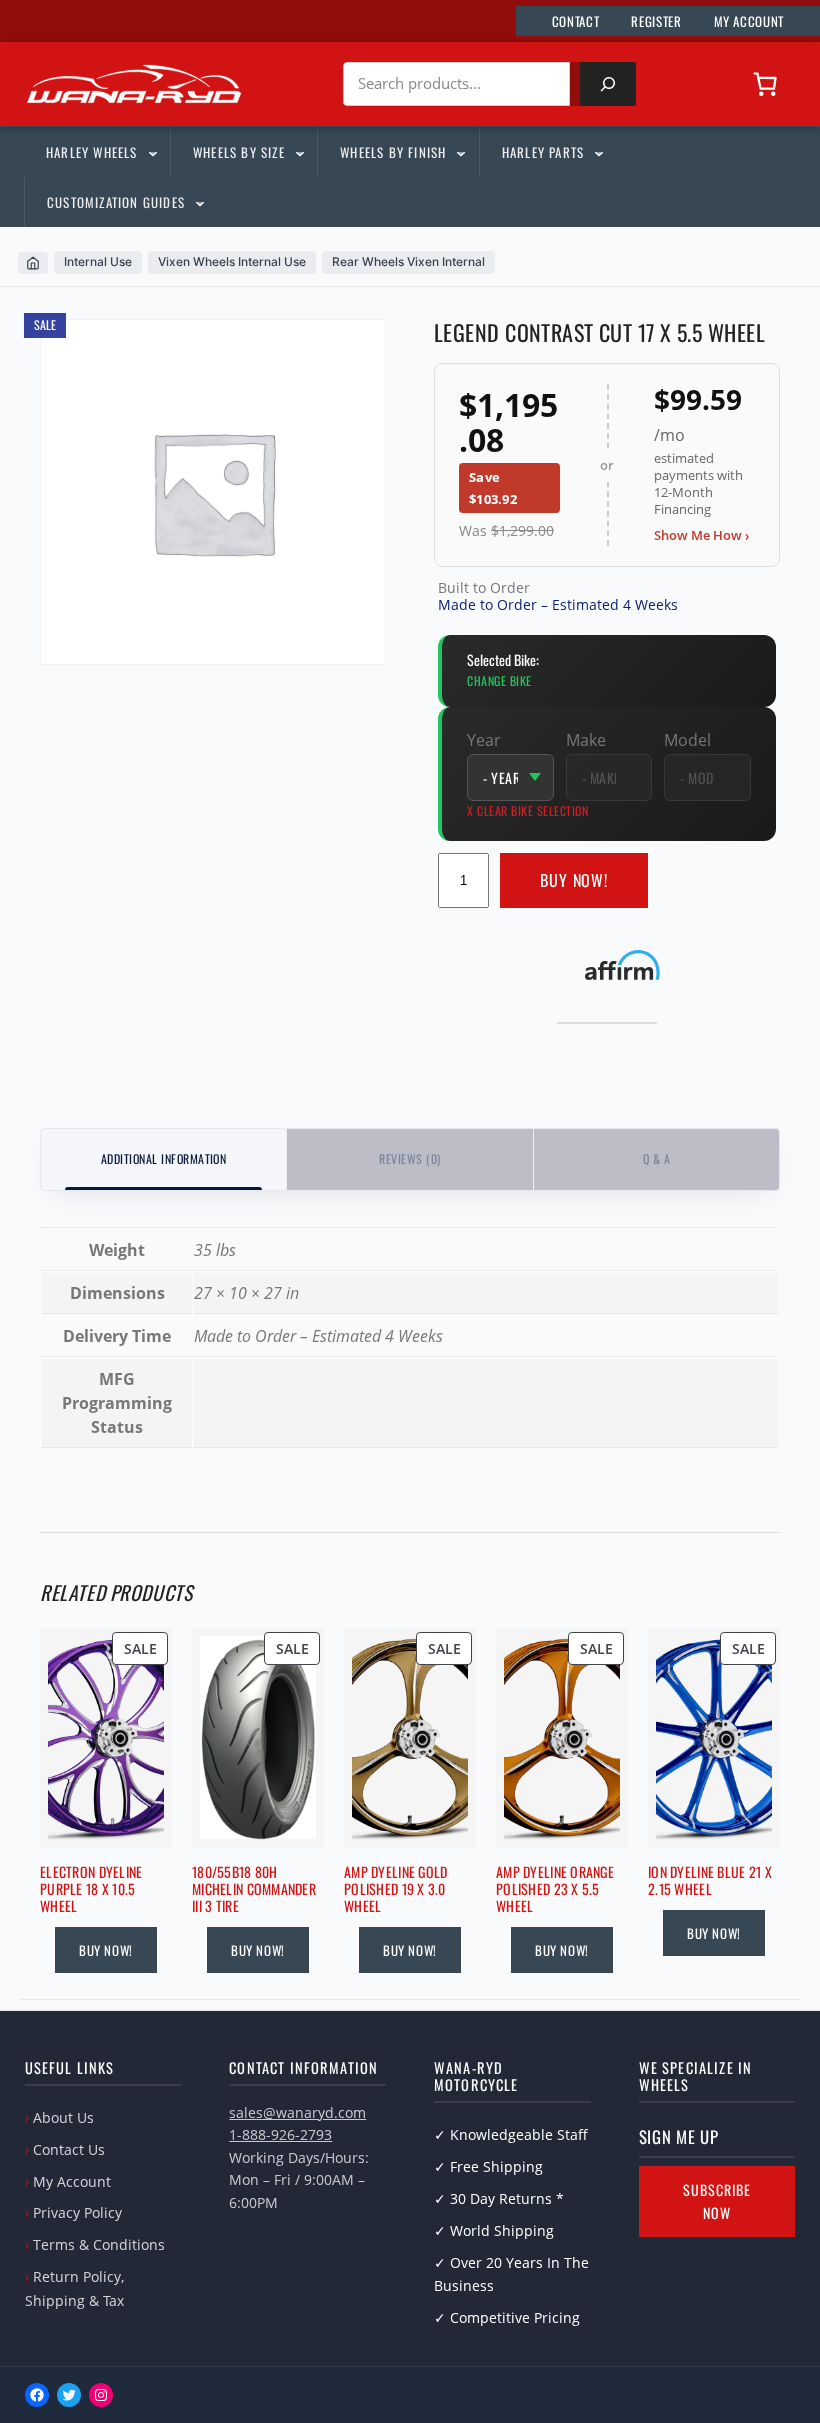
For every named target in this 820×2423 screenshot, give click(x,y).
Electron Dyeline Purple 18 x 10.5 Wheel (91, 1889)
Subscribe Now (717, 2201)
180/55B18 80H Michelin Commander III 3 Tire (254, 1889)
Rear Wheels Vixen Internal (408, 261)
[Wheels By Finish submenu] (460, 152)
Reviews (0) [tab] (409, 1158)
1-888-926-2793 (280, 2134)
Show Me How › (701, 535)
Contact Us (69, 2149)
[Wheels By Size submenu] (299, 152)
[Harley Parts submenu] (598, 152)
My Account (72, 2181)
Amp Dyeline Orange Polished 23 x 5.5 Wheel (555, 1889)
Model (687, 740)
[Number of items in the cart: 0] (765, 84)
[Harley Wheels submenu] (152, 152)
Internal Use (98, 261)
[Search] (608, 84)
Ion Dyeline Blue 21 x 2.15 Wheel (710, 1881)
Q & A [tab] (656, 1158)
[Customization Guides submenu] (199, 202)
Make (586, 740)
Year (484, 740)
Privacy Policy (77, 2212)
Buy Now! (574, 880)
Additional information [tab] (164, 1158)
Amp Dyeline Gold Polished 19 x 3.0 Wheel (395, 1889)
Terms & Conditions (99, 2244)
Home (33, 263)
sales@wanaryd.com (297, 2112)
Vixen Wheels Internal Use (232, 261)
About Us (63, 2117)
